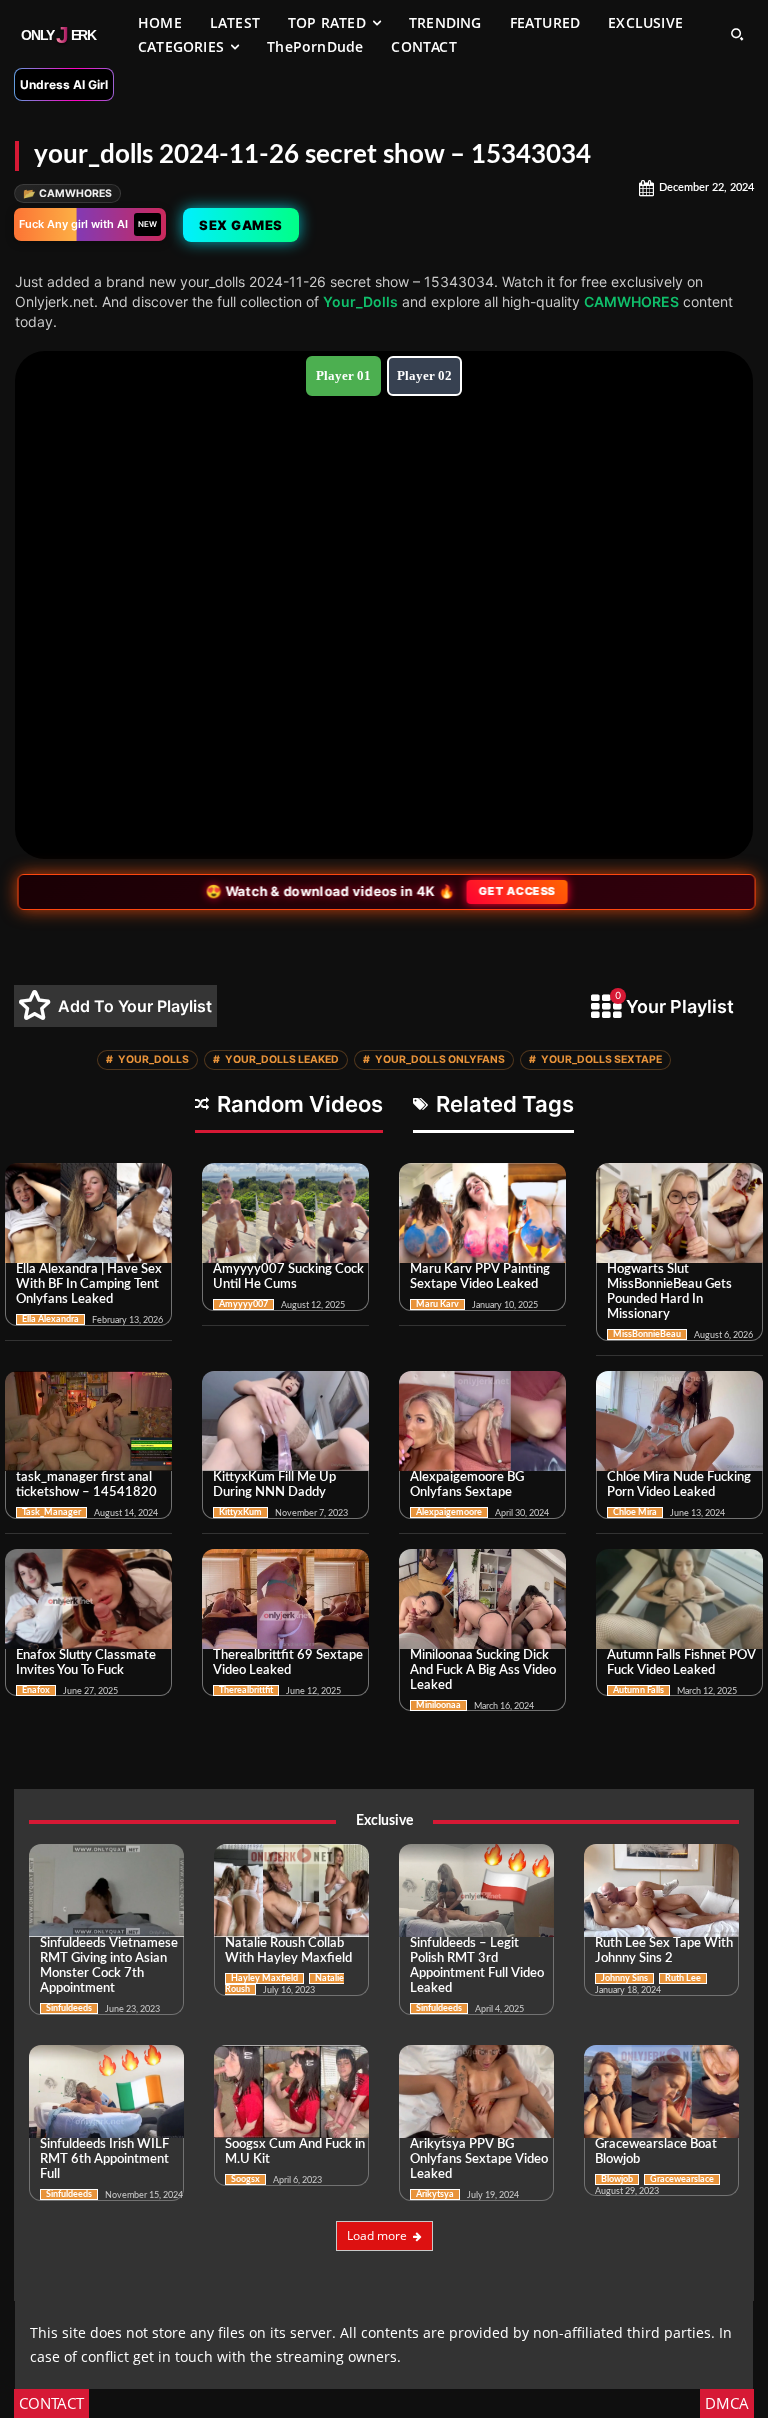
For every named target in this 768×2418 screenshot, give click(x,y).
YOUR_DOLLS (147, 1059)
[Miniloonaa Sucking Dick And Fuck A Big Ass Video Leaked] (482, 1599)
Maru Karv (437, 1304)
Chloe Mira (635, 1512)
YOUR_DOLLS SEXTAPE (595, 1059)
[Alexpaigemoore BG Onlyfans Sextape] (482, 1421)
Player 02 (424, 375)
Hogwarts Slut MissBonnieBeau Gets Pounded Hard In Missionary (669, 1292)
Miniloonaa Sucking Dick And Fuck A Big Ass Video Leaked (483, 1670)
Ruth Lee (683, 1978)
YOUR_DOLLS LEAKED (276, 1059)
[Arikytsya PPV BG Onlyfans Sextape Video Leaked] (476, 2091)
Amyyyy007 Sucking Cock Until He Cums (288, 1277)
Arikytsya (435, 2194)
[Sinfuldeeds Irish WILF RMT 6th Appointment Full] (106, 2091)
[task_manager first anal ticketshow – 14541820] (88, 1421)
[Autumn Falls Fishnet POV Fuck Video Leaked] (679, 1599)
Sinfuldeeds (69, 2008)
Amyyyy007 (243, 1304)
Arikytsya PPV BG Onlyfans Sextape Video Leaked (479, 2159)
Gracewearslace (682, 2179)
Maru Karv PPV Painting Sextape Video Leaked (480, 1277)
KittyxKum (240, 1512)
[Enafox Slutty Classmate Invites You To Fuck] (88, 1599)
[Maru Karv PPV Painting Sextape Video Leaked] (482, 1213)
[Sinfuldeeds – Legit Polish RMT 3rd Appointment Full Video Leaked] (476, 1890)
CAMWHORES (67, 193)
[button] (737, 34)
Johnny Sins (624, 1978)
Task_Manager (51, 1512)
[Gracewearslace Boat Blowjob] (661, 2091)
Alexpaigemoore (449, 1512)
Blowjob (617, 2179)
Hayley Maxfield (264, 1978)
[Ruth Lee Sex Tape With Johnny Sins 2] (661, 1890)
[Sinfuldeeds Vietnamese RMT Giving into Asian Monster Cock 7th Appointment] (106, 1890)
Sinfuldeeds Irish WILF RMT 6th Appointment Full (104, 2159)
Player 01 (343, 375)
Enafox (36, 1690)
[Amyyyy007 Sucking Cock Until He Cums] (285, 1213)
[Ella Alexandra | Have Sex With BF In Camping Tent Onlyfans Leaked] (88, 1213)
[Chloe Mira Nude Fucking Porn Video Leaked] (679, 1421)
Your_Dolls (360, 301)
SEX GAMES (239, 225)
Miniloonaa (438, 1705)
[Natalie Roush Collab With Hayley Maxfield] (291, 1890)
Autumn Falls (638, 1690)
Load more (377, 2235)
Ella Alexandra (50, 1319)
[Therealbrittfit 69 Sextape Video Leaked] (285, 1599)
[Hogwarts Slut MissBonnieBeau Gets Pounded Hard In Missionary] (679, 1213)
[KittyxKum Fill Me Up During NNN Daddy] (285, 1421)
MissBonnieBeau (647, 1334)
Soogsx (245, 2179)
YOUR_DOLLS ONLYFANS (434, 1059)
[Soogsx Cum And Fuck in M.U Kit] (291, 2091)
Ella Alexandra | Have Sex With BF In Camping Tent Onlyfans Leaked (89, 1284)
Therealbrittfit (246, 1690)
